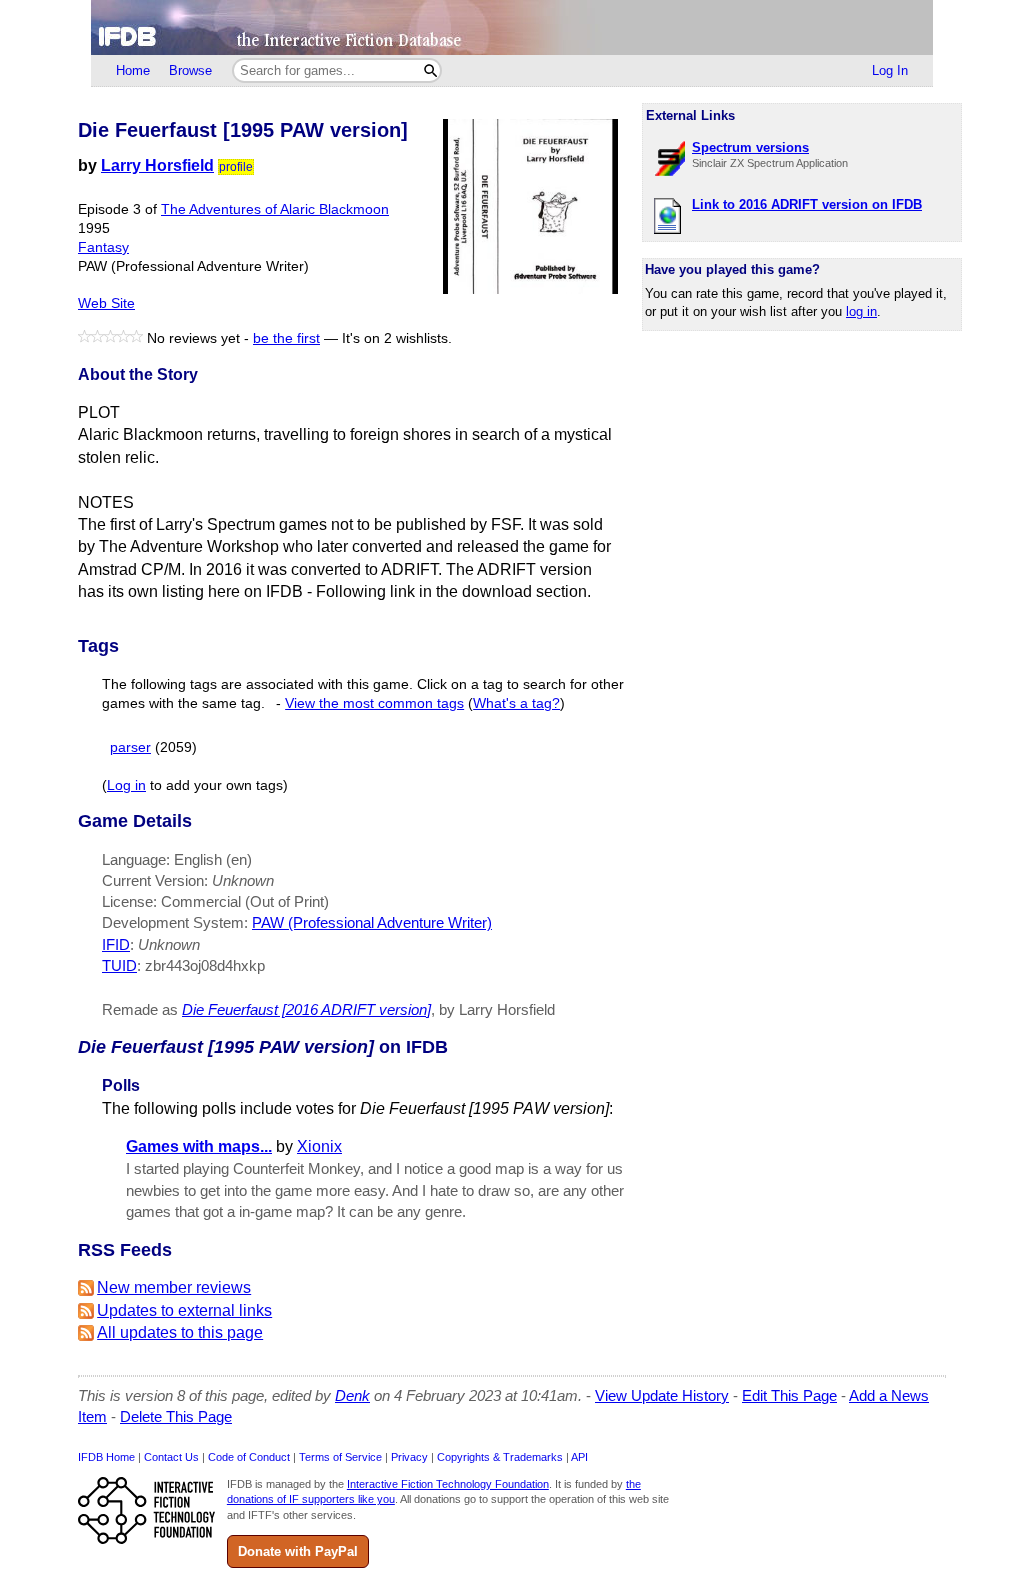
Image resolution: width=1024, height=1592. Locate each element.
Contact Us (171, 1457)
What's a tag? (516, 703)
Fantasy (103, 247)
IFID (116, 944)
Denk (352, 1395)
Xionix (319, 1146)
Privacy (409, 1457)
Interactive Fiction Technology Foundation (448, 1484)
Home (133, 70)
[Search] (430, 70)
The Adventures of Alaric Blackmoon (275, 209)
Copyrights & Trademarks (500, 1457)
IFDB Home (106, 1457)
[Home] (512, 27)
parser (130, 747)
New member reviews (174, 1287)
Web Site (106, 303)
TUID (119, 965)
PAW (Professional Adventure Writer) (372, 922)
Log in (126, 785)
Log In (890, 70)
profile (236, 167)
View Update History (662, 1395)
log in (861, 311)
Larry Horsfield (157, 165)
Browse (190, 70)
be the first (286, 338)
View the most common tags (374, 703)
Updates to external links (184, 1310)
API (579, 1457)
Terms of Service (340, 1457)
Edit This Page (789, 1395)
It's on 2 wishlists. (397, 338)
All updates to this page (180, 1332)
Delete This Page (176, 1416)
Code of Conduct (249, 1457)
